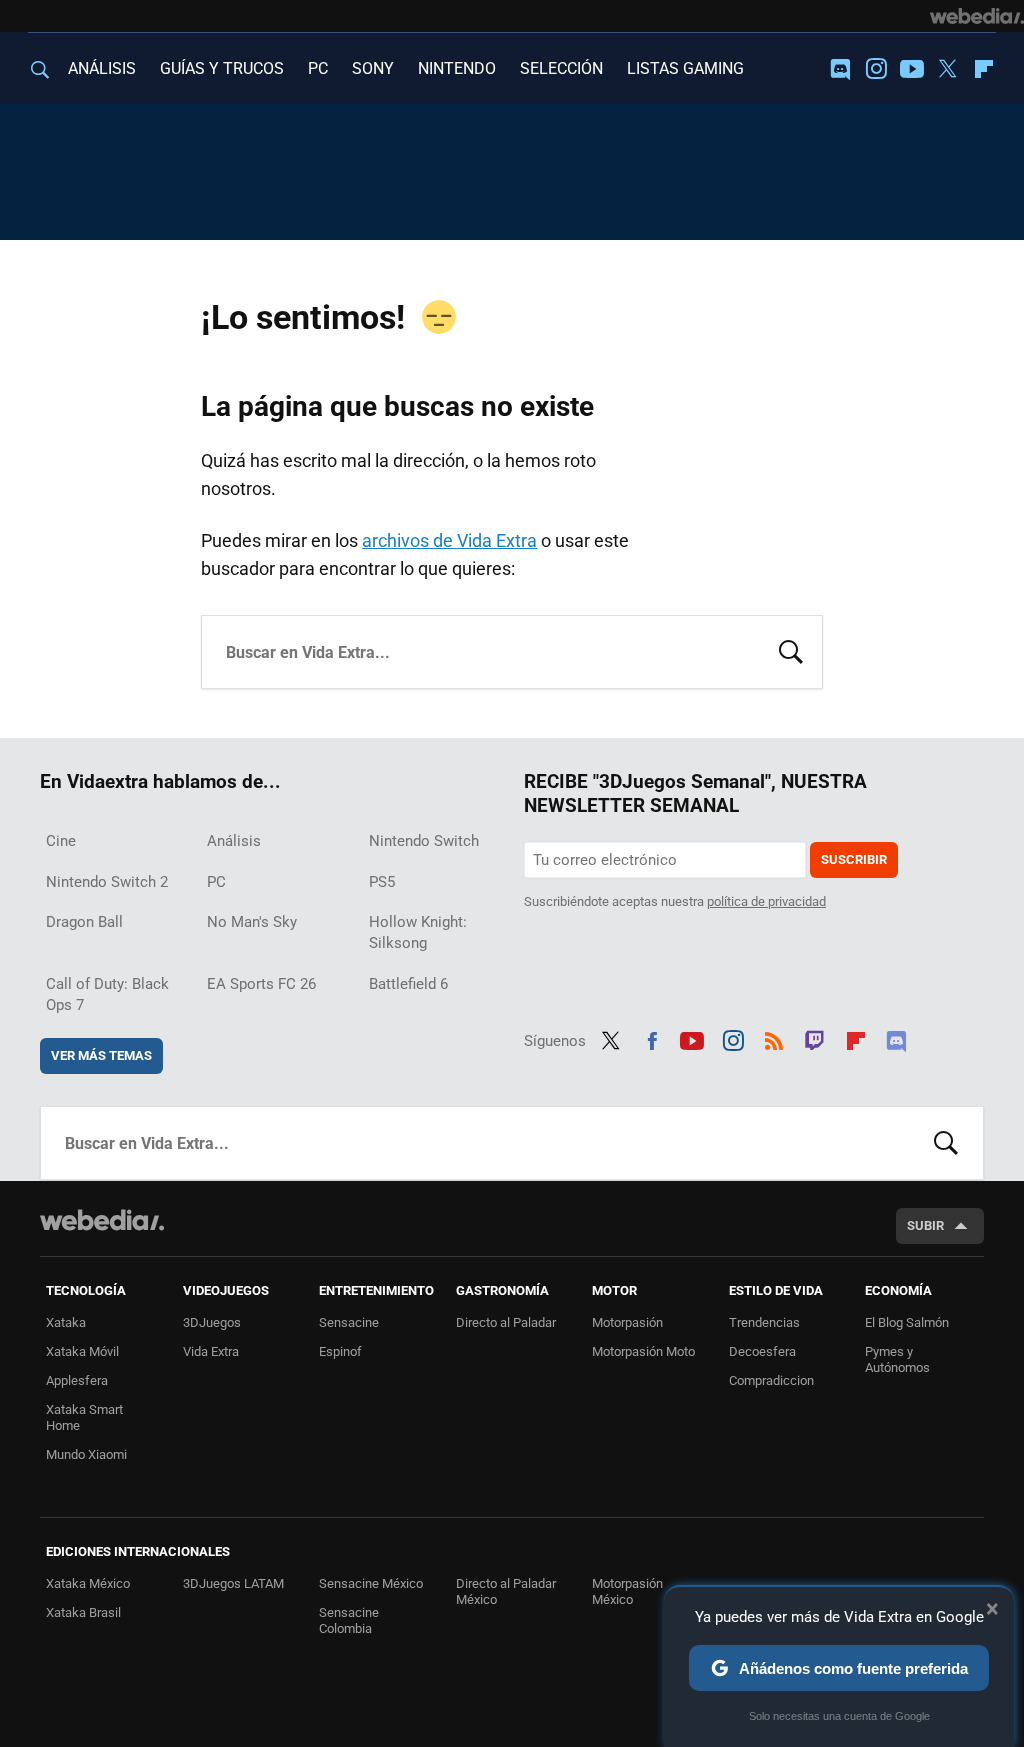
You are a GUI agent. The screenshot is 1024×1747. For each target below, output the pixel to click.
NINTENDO (457, 68)
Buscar (791, 650)
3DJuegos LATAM (233, 1583)
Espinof (340, 1351)
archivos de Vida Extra (449, 540)
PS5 (382, 882)
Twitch (815, 1038)
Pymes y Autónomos (897, 1359)
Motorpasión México (627, 1591)
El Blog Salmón (907, 1322)
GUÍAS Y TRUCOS (222, 68)
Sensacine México (371, 1583)
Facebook (652, 1038)
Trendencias (764, 1322)
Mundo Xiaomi (86, 1454)
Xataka (66, 1322)
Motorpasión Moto (643, 1351)
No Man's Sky (252, 922)
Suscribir (854, 859)
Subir (925, 1225)
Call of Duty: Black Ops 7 (107, 994)
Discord (840, 69)
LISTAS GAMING (685, 68)
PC (318, 68)
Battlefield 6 (408, 984)
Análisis (234, 841)
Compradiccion (771, 1380)
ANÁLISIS (102, 68)
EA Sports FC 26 (261, 984)
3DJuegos (212, 1322)
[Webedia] (977, 16)
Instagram (876, 69)
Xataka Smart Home (84, 1417)
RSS (774, 1038)
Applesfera (77, 1380)
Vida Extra (211, 1351)
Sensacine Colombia (349, 1620)
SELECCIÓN (561, 68)
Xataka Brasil (83, 1612)
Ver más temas (101, 1055)
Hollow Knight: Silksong (418, 932)
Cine (61, 841)
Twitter (948, 69)
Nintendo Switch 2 (107, 882)
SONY (373, 68)
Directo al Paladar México (506, 1591)
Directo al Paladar (506, 1322)
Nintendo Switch (424, 841)
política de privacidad (766, 901)
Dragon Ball (84, 922)
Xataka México (88, 1583)
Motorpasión (627, 1322)
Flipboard (984, 69)
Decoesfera (762, 1351)
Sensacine (349, 1322)
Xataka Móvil (82, 1351)
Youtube (912, 69)
